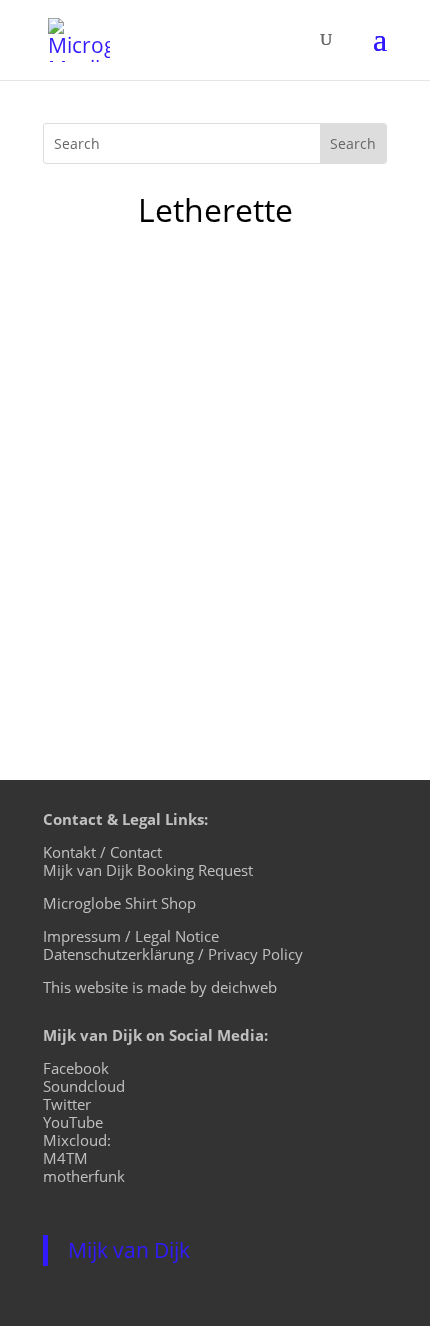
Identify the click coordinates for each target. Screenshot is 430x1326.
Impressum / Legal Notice (131, 936)
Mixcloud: (77, 1140)
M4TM (65, 1158)
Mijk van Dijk (129, 1250)
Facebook (76, 1068)
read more (103, 625)
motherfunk (84, 1176)
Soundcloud (84, 1086)
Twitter (67, 1104)
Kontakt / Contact (102, 852)
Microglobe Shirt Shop (119, 903)
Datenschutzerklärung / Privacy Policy (173, 954)
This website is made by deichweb (160, 987)
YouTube (73, 1122)
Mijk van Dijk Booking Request (148, 870)
